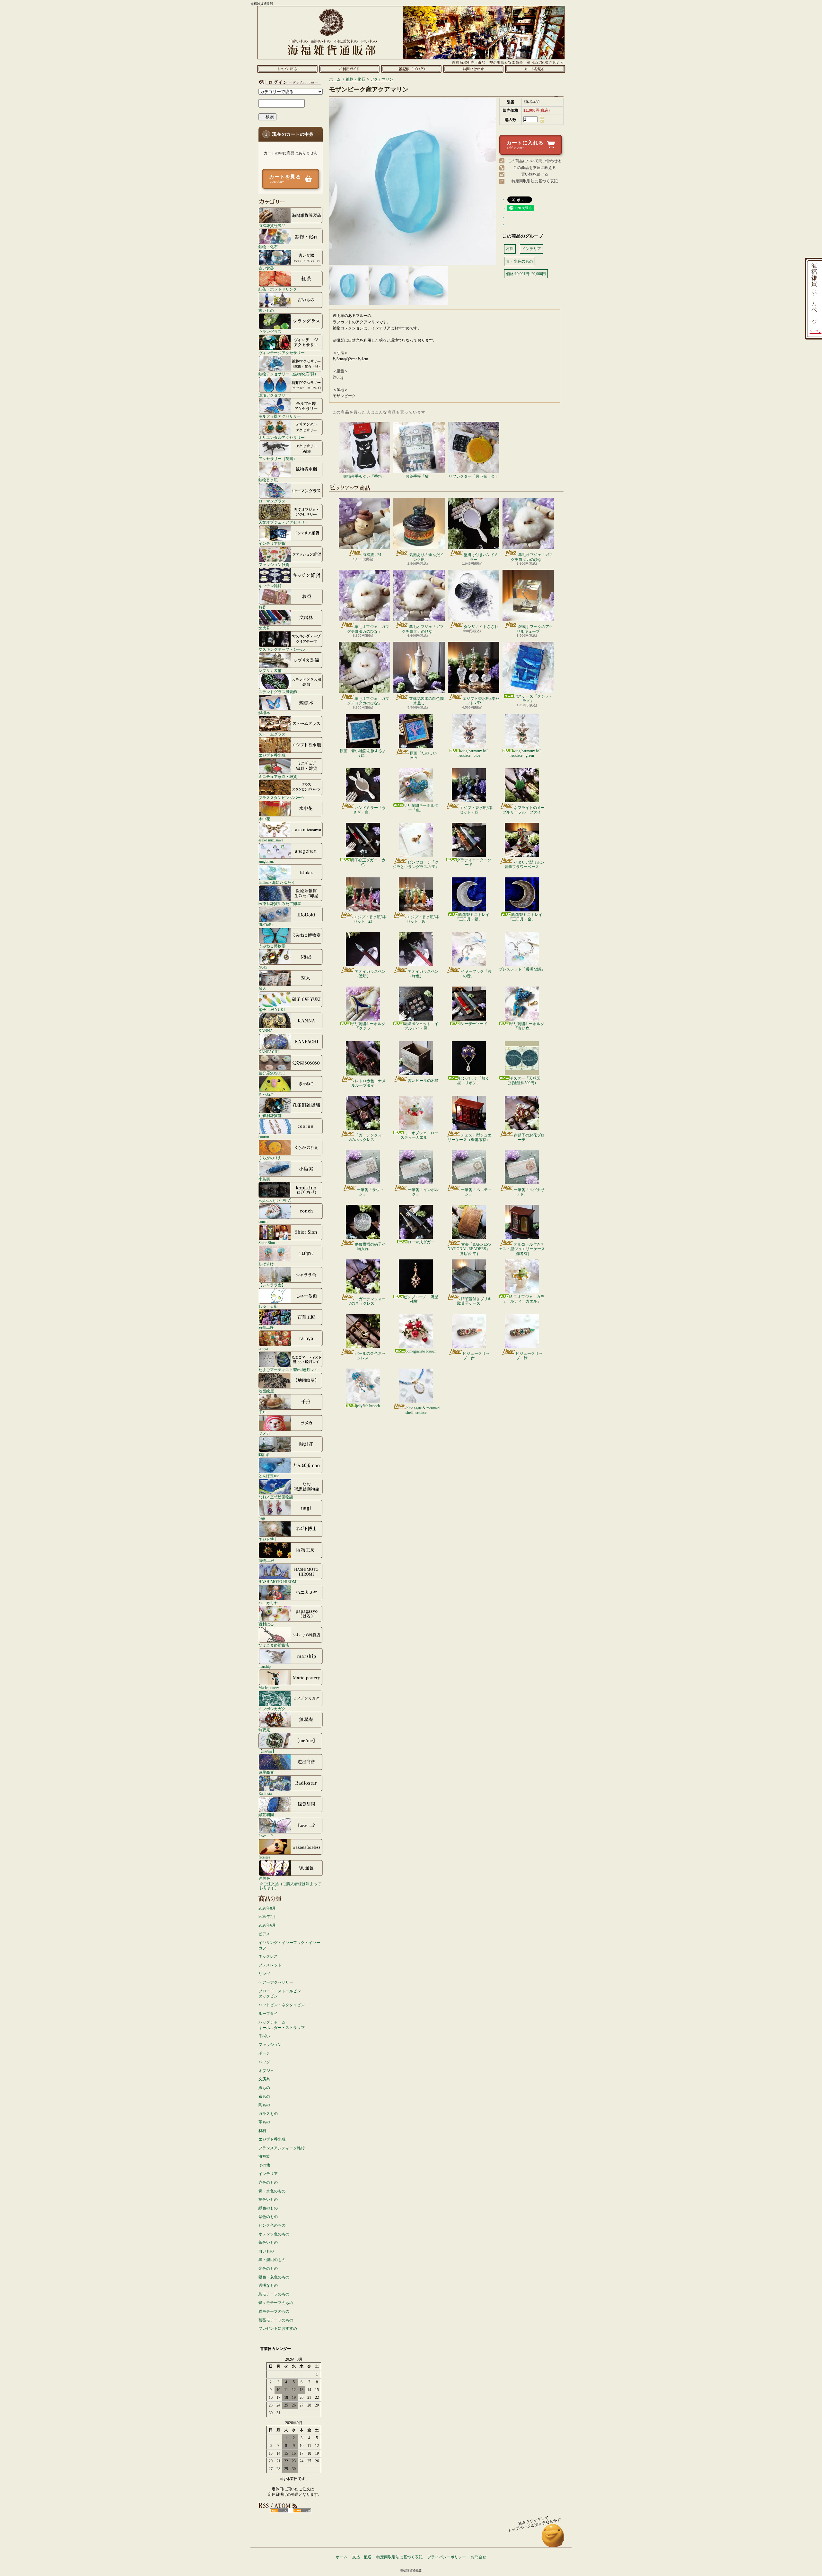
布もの (264, 2096)
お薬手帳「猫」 (419, 476)
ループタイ (268, 2014)
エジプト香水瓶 (272, 755)
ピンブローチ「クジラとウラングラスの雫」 (416, 865)
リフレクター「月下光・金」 (474, 476)
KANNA (266, 1031)
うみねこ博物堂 (272, 946)
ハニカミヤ (268, 1603)
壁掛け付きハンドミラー (481, 557)
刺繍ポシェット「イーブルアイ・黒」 (419, 1026)
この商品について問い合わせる (535, 161)
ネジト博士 (268, 1539)
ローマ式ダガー (421, 1242)
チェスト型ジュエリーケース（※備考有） (470, 1137)
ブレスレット (270, 1965)
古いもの (266, 310)
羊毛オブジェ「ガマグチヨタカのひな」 (532, 557)
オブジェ (266, 2071)
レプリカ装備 (270, 670)
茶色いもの (268, 2242)
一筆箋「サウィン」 (370, 1192)
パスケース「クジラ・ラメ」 (533, 699)
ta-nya (263, 1349)
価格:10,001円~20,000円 (526, 274)
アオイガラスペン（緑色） (423, 974)
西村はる (266, 1624)
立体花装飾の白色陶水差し (426, 701)
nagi (262, 1518)
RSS (279, 2511)
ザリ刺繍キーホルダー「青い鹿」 (527, 1026)
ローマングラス (272, 501)
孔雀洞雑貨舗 (270, 1115)
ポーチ (264, 2053)
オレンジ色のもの (274, 2234)
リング (264, 1974)
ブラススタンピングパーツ (282, 798)
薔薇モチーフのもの (276, 2320)
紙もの (264, 2088)
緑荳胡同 (266, 1815)
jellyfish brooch (368, 1406)
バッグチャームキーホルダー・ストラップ (282, 2025)
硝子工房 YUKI (272, 1010)
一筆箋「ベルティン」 (476, 1192)
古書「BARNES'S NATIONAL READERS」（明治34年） (469, 1249)
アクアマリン (382, 79)
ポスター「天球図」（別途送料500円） (525, 1081)
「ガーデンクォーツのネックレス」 (367, 1137)
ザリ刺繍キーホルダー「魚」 (421, 808)
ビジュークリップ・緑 (529, 1356)
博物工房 (266, 1560)
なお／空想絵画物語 (276, 1497)
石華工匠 (266, 1327)
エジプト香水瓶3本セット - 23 (370, 919)
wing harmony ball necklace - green (525, 753)
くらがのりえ (270, 1158)
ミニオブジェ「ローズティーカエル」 (419, 1135)
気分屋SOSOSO (272, 1073)
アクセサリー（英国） (278, 459)
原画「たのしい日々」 (423, 755)
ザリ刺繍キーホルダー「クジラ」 (368, 1026)
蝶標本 (264, 713)
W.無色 (264, 1878)
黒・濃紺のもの (272, 2260)
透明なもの (268, 2285)
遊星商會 (266, 1772)
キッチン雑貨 (270, 586)
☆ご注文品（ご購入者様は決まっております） (290, 1886)
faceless (264, 1857)
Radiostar (266, 1793)
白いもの (266, 2251)
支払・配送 (362, 2557)
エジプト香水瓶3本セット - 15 (476, 810)
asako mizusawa (271, 840)
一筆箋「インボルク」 (423, 1192)
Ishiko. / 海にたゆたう (277, 882)
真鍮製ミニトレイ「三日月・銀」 (472, 917)
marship (265, 1666)
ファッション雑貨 (274, 565)
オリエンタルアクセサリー (282, 437)
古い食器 (266, 268)
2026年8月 (267, 1908)
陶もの (264, 2105)
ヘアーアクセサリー (276, 1982)
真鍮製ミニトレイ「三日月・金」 (525, 917)
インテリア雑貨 (272, 543)
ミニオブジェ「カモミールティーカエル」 (523, 1299)
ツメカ (264, 1433)
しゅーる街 (268, 1306)
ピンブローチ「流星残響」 (421, 1299)
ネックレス (268, 1956)
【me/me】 (267, 1751)
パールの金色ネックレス (370, 1356)
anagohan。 (268, 861)
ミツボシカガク (272, 1709)
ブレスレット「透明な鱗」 (522, 969)
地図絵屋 (266, 1391)
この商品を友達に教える (535, 168)
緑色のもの (268, 2208)
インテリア (268, 2174)
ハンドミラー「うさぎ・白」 (369, 810)
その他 (264, 2165)
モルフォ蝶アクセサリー (280, 416)
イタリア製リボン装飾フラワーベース (525, 865)
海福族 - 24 (372, 555)
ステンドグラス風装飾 (278, 692)
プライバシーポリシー (447, 2557)
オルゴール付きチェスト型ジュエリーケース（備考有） (522, 1249)
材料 (262, 2131)
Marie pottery (269, 1688)
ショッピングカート (535, 69)
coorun (264, 1137)
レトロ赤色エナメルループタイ (368, 1083)
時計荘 (264, 1454)
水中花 (264, 819)
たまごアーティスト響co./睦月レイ (288, 1370)
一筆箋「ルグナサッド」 (529, 1192)
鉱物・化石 (268, 247)
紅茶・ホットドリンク (278, 289)
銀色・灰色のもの (274, 2277)
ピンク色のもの (272, 2225)
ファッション (270, 2045)
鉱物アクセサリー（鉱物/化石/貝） (288, 374)
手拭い (264, 2036)
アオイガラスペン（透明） (370, 974)
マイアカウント (289, 82)
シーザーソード (474, 1024)
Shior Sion (267, 1243)
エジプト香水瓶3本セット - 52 (481, 701)
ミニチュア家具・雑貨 (278, 776)
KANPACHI (269, 1052)
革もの (264, 2122)
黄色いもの (268, 2199)
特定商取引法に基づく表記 (535, 181)
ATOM (302, 2511)
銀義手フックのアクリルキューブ (535, 629)
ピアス (264, 1934)
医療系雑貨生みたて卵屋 (280, 904)
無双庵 (264, 1730)
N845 (263, 967)
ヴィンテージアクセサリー (282, 353)
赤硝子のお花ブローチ (529, 1137)
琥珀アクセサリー (274, 395)
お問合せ (473, 69)
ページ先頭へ (553, 2539)
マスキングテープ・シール (282, 649)
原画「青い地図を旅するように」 (363, 753)
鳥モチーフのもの (274, 2294)
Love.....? (266, 1836)
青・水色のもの (272, 2191)
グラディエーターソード (474, 862)
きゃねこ (266, 1094)
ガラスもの (268, 2114)
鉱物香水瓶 (268, 480)
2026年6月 (267, 1925)
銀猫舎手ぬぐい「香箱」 (364, 476)
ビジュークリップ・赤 (476, 1356)
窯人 (262, 988)
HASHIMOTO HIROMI (278, 1582)
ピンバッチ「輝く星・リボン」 (473, 1081)
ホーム (287, 69)
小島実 (264, 1179)
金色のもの (268, 2268)
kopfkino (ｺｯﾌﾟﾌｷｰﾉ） (276, 1200)
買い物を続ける (535, 174)
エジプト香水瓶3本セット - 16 (423, 919)
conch (263, 1221)
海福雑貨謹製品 (272, 226)
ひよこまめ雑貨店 (274, 1645)
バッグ (264, 2062)
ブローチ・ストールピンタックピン (280, 1994)
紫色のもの (268, 2217)
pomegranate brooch (421, 1351)
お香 (262, 607)
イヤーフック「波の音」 (476, 974)
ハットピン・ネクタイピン (282, 2005)
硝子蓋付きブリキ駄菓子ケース (474, 1301)
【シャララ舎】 (272, 1285)
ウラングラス (270, 331)
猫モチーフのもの (274, 2311)
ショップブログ (411, 69)
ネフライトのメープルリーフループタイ (524, 810)
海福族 (264, 2156)
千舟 (262, 1412)
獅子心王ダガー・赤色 (368, 862)
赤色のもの (268, 2182)
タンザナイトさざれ (481, 627)
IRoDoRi (266, 925)
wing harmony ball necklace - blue (473, 753)
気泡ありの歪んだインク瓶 (426, 557)
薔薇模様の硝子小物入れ (370, 1247)
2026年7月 (267, 1917)
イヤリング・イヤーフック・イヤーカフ (289, 1945)
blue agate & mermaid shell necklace (423, 1410)
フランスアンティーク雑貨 (282, 2148)
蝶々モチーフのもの (276, 2303)
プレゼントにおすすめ (278, 2328)
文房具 (264, 628)
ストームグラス (272, 734)
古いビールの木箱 (423, 1081)
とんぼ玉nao (269, 1476)
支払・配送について (349, 69)
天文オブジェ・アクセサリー (284, 522)
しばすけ (266, 1264)
